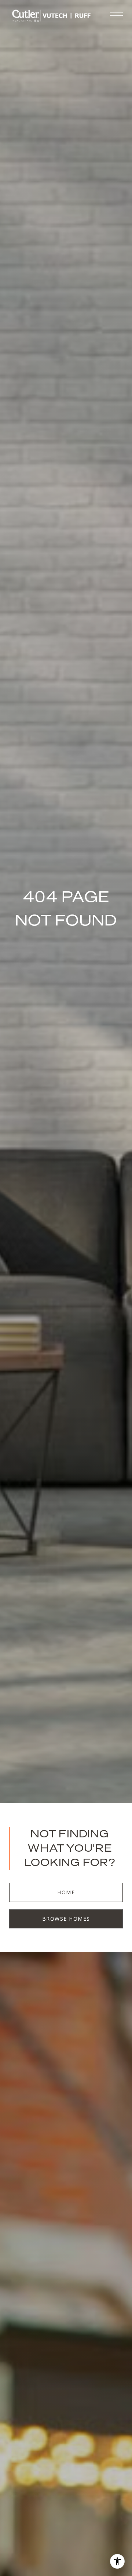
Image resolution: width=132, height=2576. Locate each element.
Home (66, 1892)
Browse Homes (66, 1919)
